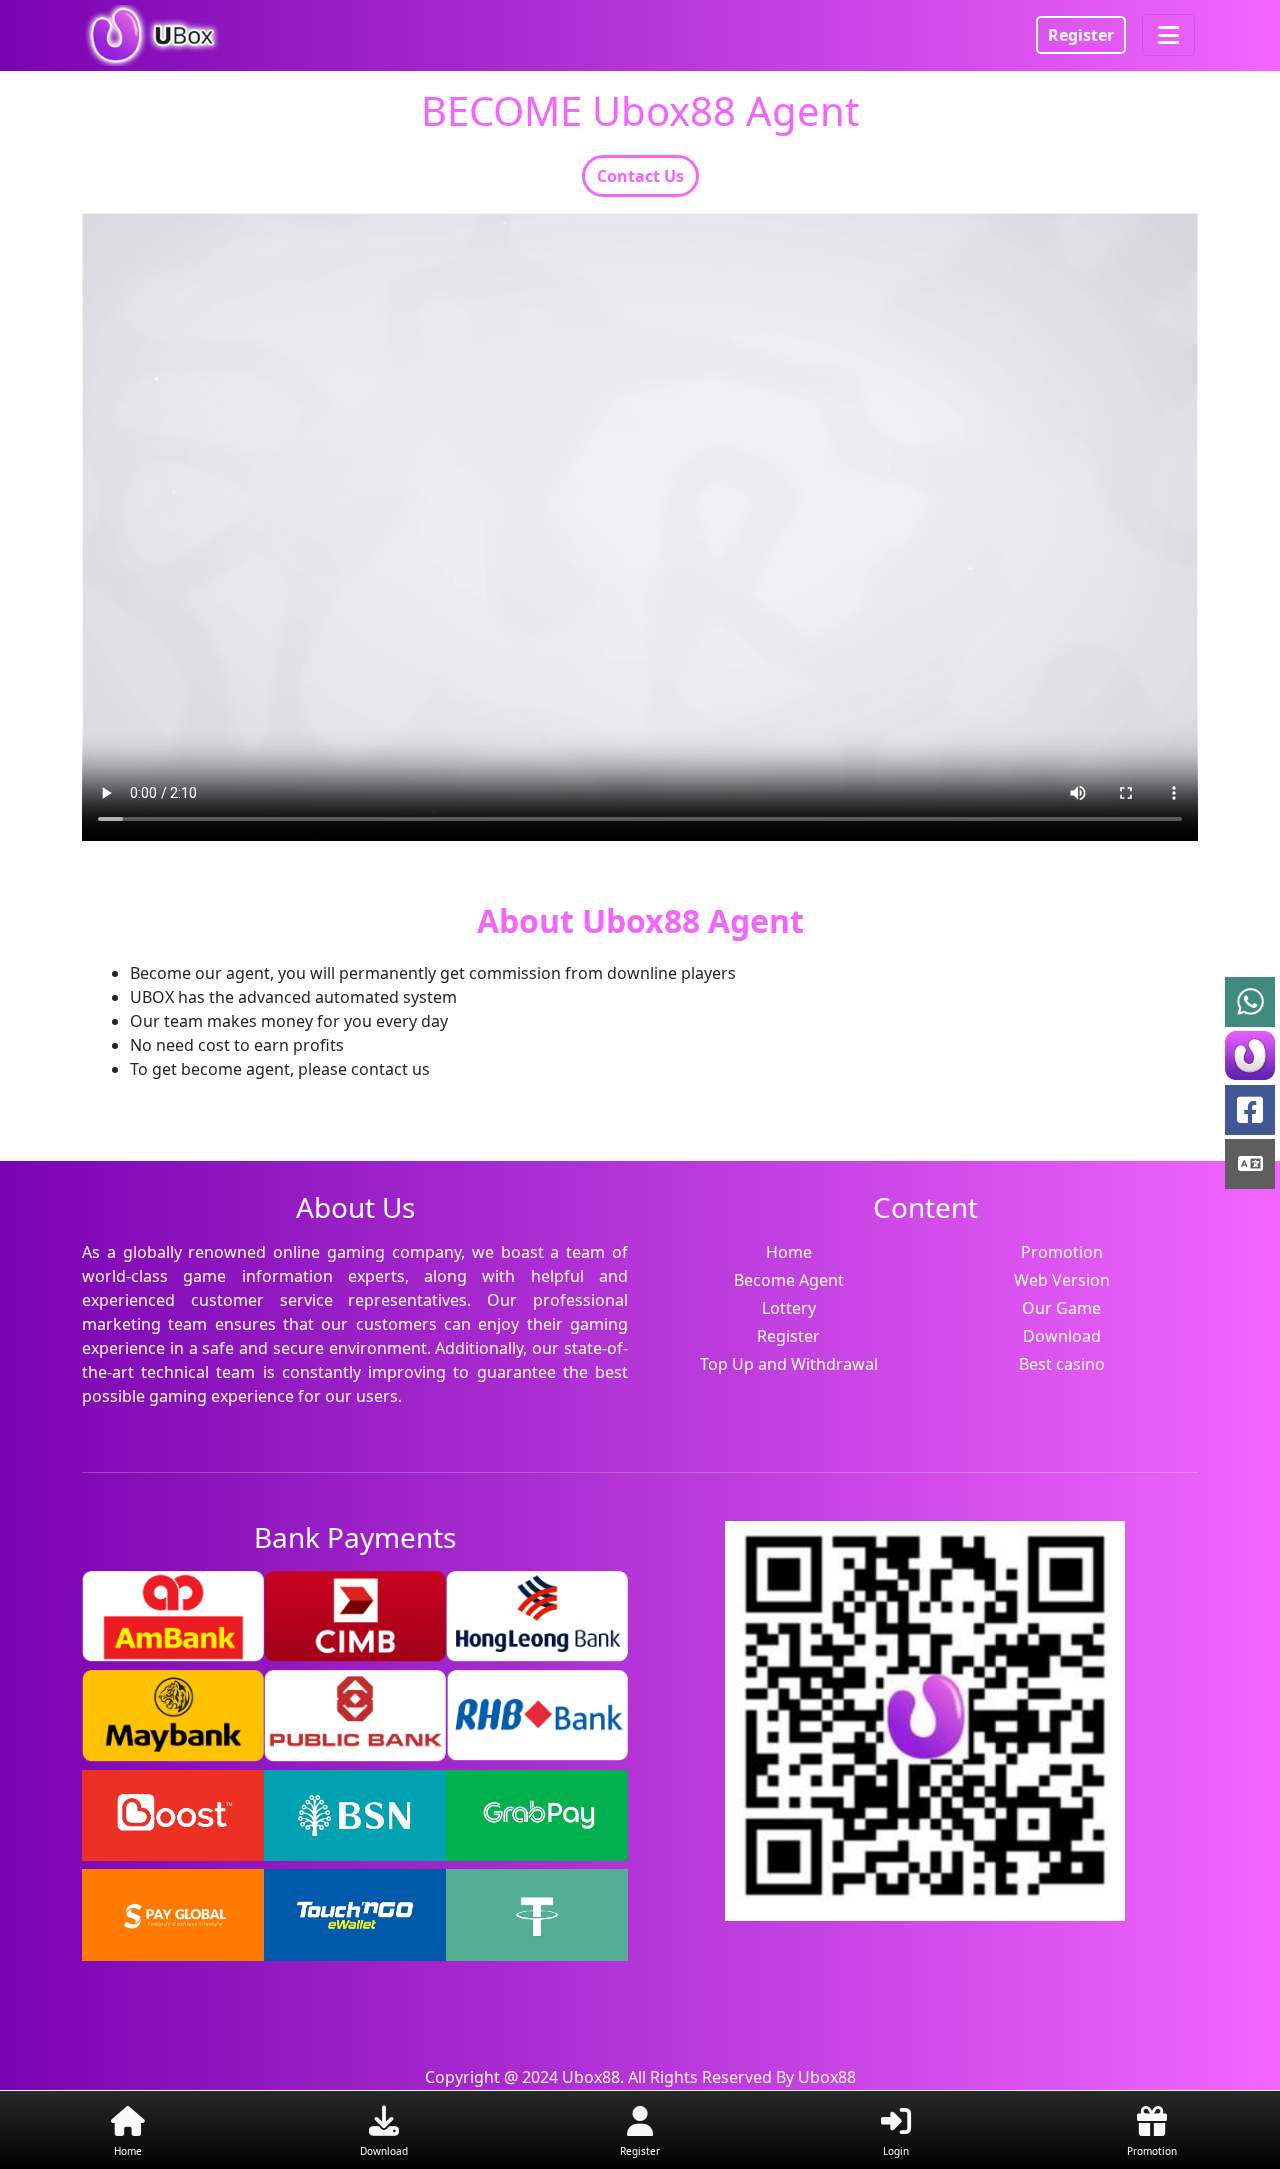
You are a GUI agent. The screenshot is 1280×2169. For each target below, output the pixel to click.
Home (789, 1252)
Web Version (1062, 1280)
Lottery (789, 1308)
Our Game (1061, 1308)
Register (1081, 35)
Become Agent (789, 1280)
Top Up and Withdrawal (789, 1364)
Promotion (1062, 1252)
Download (1062, 1336)
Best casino (1062, 1364)
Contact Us (640, 176)
